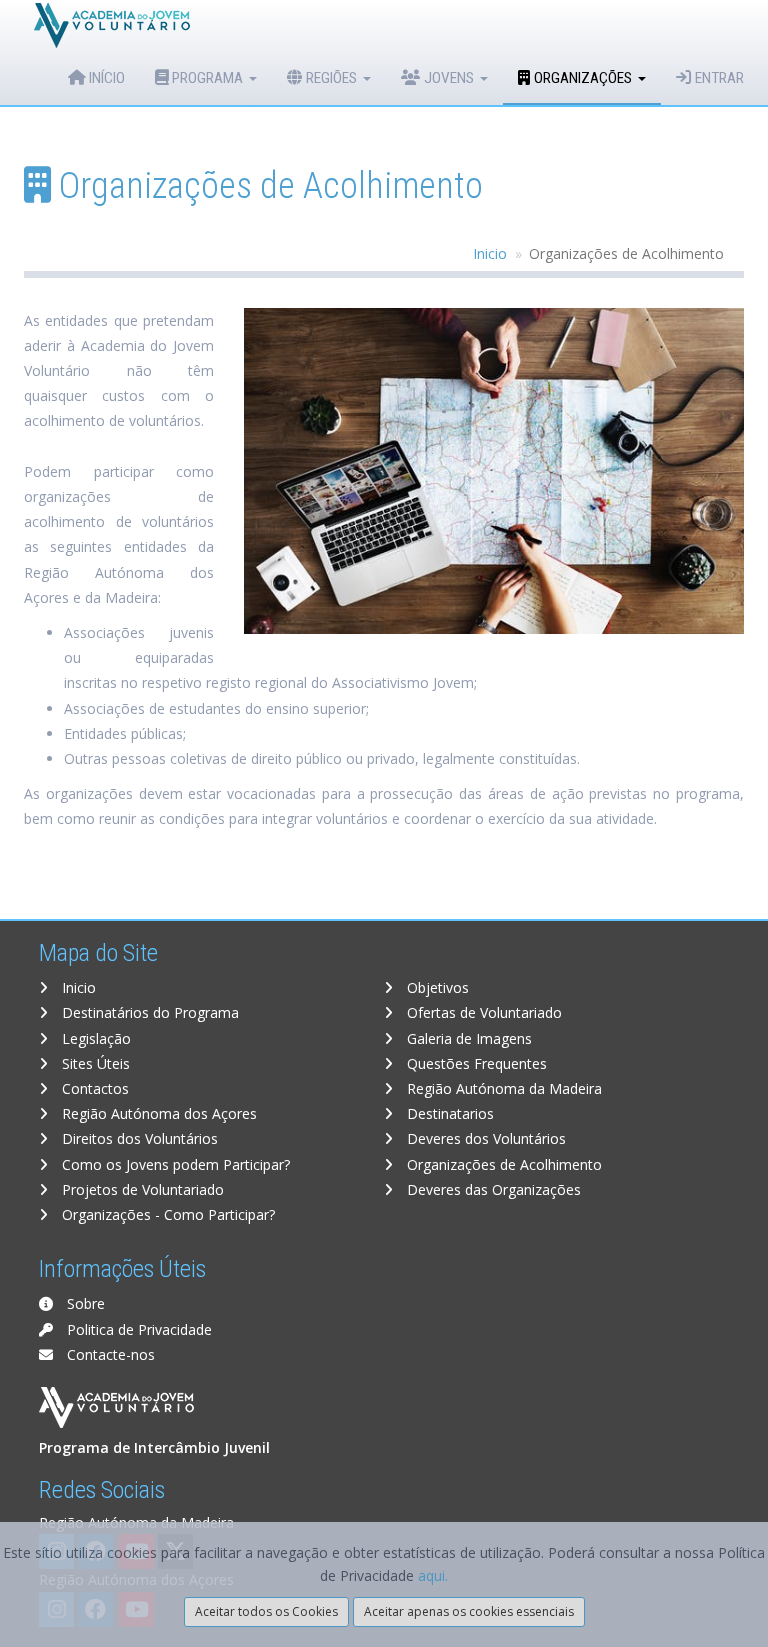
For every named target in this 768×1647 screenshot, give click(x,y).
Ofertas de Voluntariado (482, 1012)
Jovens (449, 78)
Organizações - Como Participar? (166, 1214)
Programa (207, 78)
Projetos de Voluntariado (141, 1189)
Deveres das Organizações (492, 1189)
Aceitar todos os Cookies (266, 1611)
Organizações (583, 78)
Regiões (331, 78)
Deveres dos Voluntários (484, 1138)
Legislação (94, 1038)
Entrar (717, 78)
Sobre (84, 1303)
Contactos (93, 1088)
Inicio (490, 253)
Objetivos (436, 987)
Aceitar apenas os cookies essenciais (469, 1611)
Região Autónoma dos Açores (157, 1113)
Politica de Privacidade (137, 1329)
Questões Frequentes (475, 1063)
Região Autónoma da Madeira (502, 1088)
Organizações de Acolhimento (502, 1164)
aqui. (433, 1575)
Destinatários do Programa (148, 1012)
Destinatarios (448, 1113)
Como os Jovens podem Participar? (174, 1164)
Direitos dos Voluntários (138, 1138)
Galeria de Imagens (467, 1038)
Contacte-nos (109, 1354)
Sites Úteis (94, 1063)
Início (105, 78)
